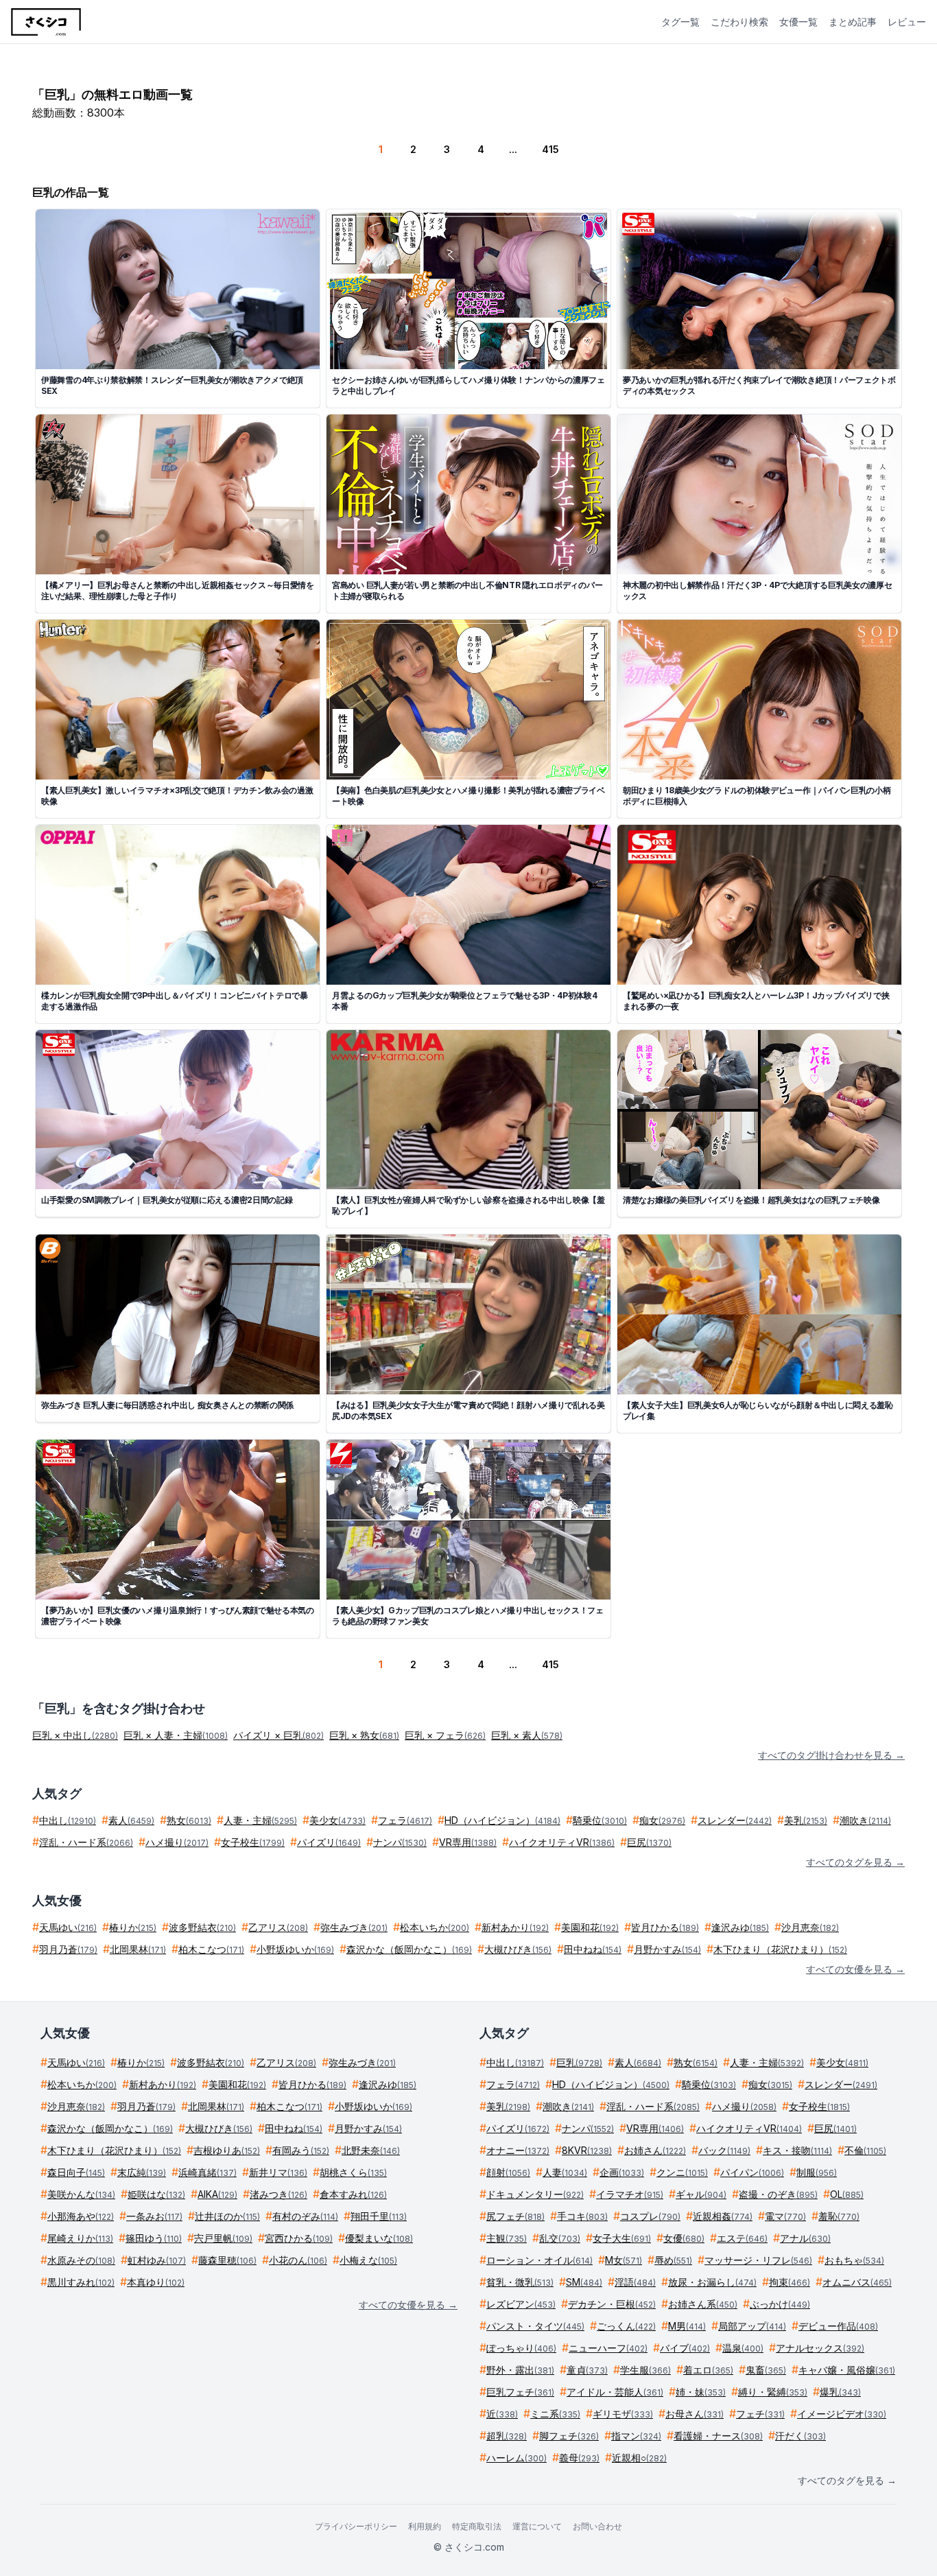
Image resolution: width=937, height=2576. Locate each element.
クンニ (682, 2172)
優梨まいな (379, 2238)
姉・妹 (701, 2392)
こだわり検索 (739, 22)
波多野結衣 (202, 1927)
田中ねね (593, 1949)
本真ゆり (156, 2282)
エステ (742, 2238)
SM (584, 2282)
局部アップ (752, 2326)
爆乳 (840, 2392)
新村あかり (515, 1927)
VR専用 (468, 1842)
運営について (537, 2526)
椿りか (133, 1927)
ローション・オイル (539, 2260)
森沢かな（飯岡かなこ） (409, 1949)
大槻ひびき (518, 1949)
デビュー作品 (838, 2326)
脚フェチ (569, 2436)
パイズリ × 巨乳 (278, 1735)
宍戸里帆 (223, 2238)
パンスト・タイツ (535, 2326)
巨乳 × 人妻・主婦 (176, 1735)
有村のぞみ (305, 2216)
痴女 (662, 1820)
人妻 (565, 2172)
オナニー (518, 2150)
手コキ (582, 2216)
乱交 (560, 2238)
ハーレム (517, 2458)
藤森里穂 (227, 2260)
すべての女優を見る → (855, 1969)
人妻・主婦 (260, 1820)
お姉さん (655, 2150)
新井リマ (278, 2172)
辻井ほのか (227, 2216)
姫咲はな (156, 2194)
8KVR (587, 2150)
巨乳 (579, 2062)
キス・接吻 (797, 2150)
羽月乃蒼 (68, 1949)
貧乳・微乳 (520, 2282)
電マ (785, 2216)
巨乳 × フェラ (445, 1735)
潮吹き (865, 1820)
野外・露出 (520, 2370)
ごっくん (626, 2326)
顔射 (508, 2172)
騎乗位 (600, 1820)
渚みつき (278, 2194)
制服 (817, 2172)
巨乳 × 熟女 (364, 1735)
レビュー (907, 22)
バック (724, 2150)
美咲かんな (81, 2194)
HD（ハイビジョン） (502, 1820)
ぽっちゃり (521, 2348)
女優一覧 (798, 22)
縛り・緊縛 (773, 2392)
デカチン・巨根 (612, 2304)
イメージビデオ (842, 2414)
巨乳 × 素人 (527, 1735)
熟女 (189, 1820)
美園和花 (590, 1927)
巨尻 (649, 1842)
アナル (805, 2238)
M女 (624, 2260)
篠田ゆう (154, 2238)
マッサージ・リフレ (758, 2260)
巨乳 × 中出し (75, 1735)
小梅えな (368, 2260)
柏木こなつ (211, 1949)
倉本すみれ (353, 2194)
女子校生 (253, 1842)
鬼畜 (766, 2370)
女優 (684, 2238)
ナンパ (400, 1842)
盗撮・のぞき (778, 2194)
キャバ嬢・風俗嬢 (847, 2370)
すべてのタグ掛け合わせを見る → (831, 1755)
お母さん (695, 2414)
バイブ (685, 2348)
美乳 (806, 1820)
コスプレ (650, 2216)
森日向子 (76, 2172)
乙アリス (278, 1927)
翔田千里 (379, 2216)
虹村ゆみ (157, 2260)
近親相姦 (723, 2216)
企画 (622, 2172)
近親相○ (639, 2458)
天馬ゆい (68, 1927)
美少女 (337, 1820)
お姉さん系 (703, 2304)
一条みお (154, 2216)
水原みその (81, 2260)
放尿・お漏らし (712, 2282)
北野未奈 (371, 2150)
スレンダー (735, 1820)
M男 (687, 2326)
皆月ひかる (665, 1927)
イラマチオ (630, 2194)
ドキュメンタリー (535, 2194)
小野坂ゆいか (295, 1949)
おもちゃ (854, 2260)
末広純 (142, 2172)
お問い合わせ (597, 2526)
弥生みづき (354, 1927)
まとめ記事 (853, 22)
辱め (673, 2260)
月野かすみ (667, 1949)
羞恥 (839, 2216)
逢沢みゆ (740, 1927)
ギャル (701, 2194)
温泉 (743, 2348)
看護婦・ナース (718, 2436)
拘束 (790, 2282)
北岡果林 (138, 1949)
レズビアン (521, 2304)
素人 (131, 1820)
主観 (507, 2238)
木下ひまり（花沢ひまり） (780, 1949)
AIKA (217, 2194)
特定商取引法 (477, 2526)
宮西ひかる (299, 2238)
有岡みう (301, 2150)
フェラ (405, 1820)
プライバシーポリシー (356, 2526)
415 (550, 149)
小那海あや (81, 2216)
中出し (68, 1820)
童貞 (587, 2370)
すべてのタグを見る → (855, 1862)
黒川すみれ (81, 2282)
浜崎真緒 (207, 2172)
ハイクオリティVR (562, 1842)
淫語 (635, 2282)
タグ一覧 (680, 22)
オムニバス (857, 2282)
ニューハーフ (608, 2348)
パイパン (752, 2172)
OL (847, 2194)
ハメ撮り (177, 1842)
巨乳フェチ (520, 2392)
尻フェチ (515, 2216)
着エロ (708, 2370)
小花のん (298, 2260)
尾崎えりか (80, 2238)
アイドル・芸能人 (615, 2392)
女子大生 (622, 2238)
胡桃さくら (353, 2172)
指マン (636, 2436)
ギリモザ (623, 2414)
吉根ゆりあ (227, 2150)
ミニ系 (555, 2414)
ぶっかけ (780, 2304)
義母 (579, 2458)
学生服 (645, 2370)
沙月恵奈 (810, 1927)
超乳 (507, 2436)
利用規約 (425, 2526)
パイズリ (329, 1842)
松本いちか (435, 1927)
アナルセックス (820, 2348)
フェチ (760, 2414)
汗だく (800, 2436)
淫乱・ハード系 (86, 1842)
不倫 (865, 2150)
